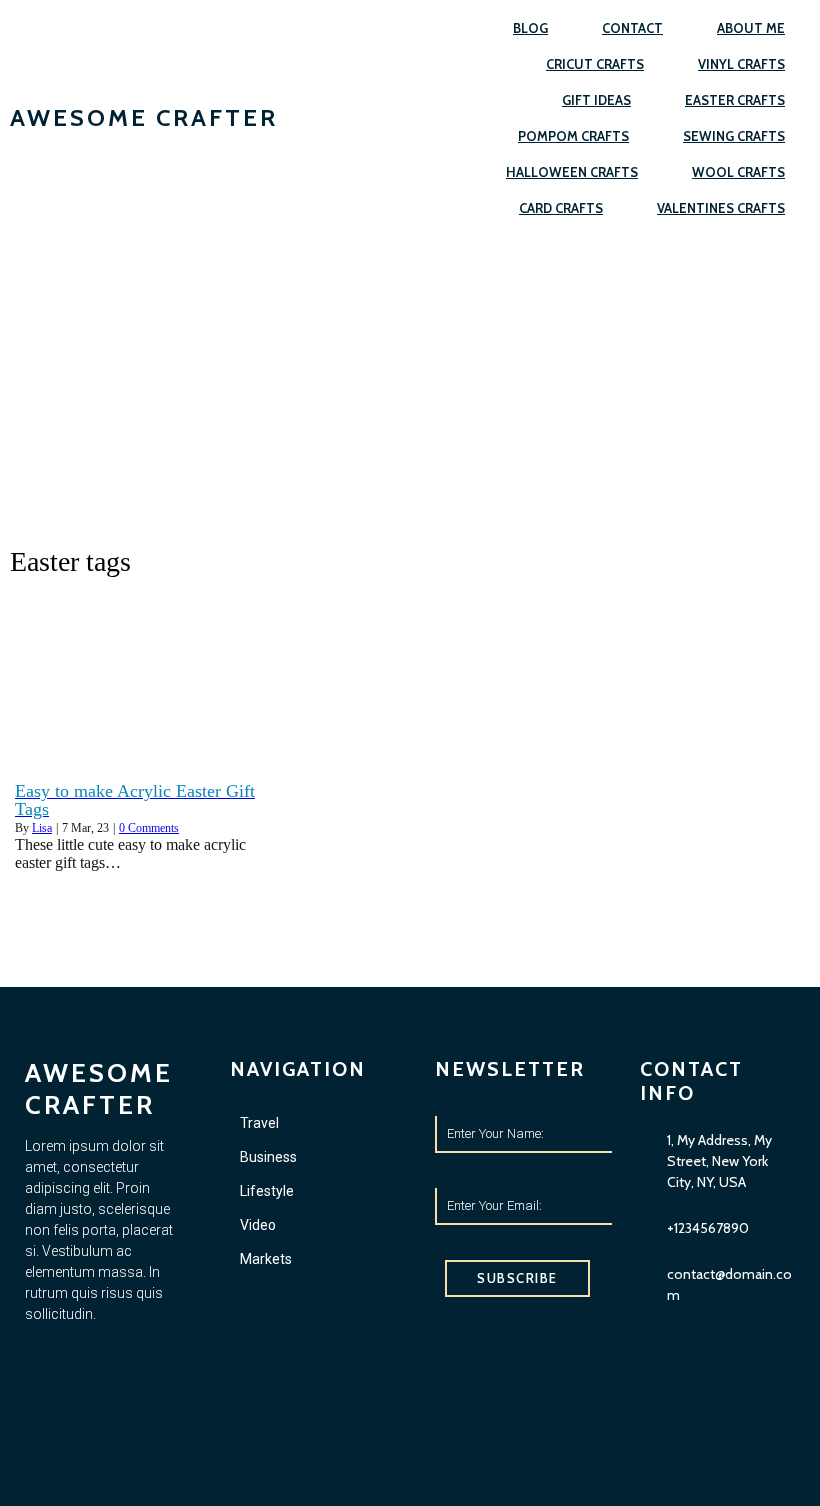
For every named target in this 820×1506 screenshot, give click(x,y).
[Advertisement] (410, 386)
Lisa (42, 828)
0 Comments (149, 828)
